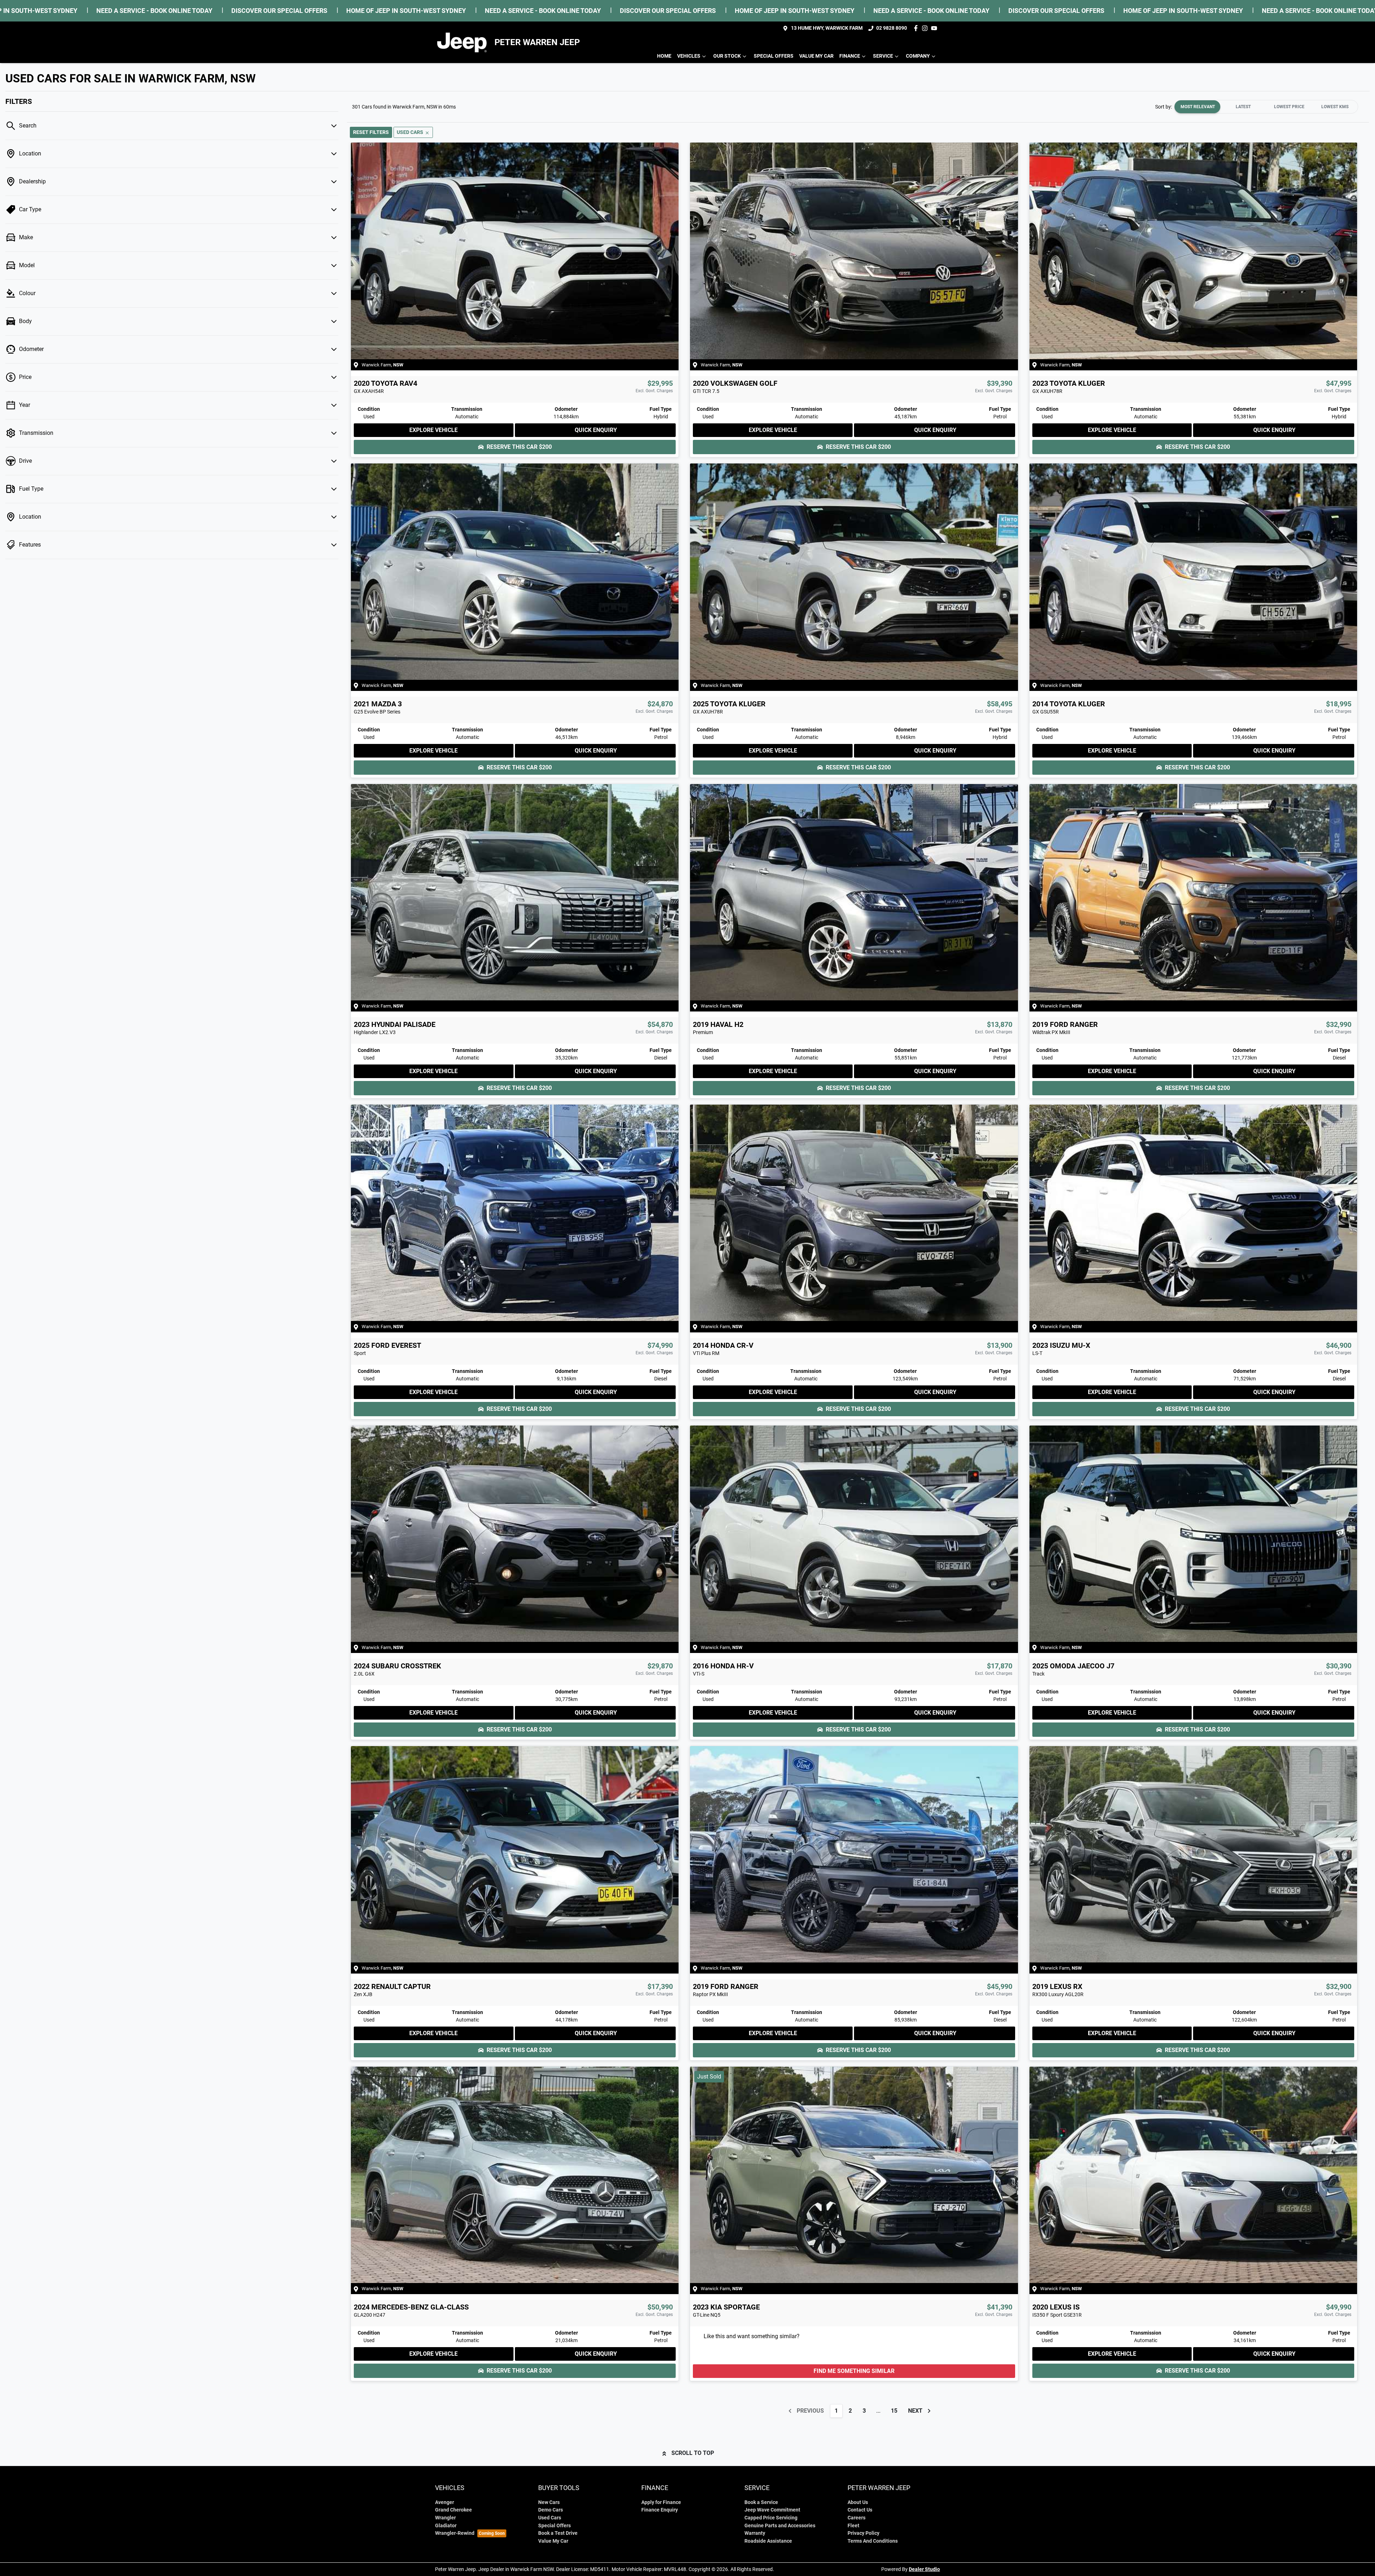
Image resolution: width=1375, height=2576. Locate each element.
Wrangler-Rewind (455, 2533)
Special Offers (774, 56)
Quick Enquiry (596, 430)
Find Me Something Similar (854, 2371)
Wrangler (445, 2518)
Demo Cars (551, 2510)
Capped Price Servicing (771, 2518)
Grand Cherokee (453, 2510)
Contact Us (860, 2510)
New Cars (549, 2502)
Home (664, 56)
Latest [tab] (1243, 107)
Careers (857, 2518)
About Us (858, 2502)
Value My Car (816, 56)
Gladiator (446, 2526)
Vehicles (689, 56)
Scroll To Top (693, 2453)
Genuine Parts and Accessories (780, 2526)
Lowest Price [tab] (1289, 107)
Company (918, 56)
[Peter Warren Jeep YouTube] (935, 28)
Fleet (853, 2526)
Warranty (755, 2533)
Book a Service (761, 2502)
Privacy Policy (863, 2533)
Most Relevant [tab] (1198, 107)
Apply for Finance (661, 2502)
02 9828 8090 (892, 28)
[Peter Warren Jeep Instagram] (926, 28)
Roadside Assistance (768, 2541)
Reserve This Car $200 (519, 447)
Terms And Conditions (873, 2541)
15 (894, 2411)
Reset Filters (371, 132)
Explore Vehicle (433, 430)
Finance (850, 56)
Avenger (445, 2502)
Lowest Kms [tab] (1335, 107)
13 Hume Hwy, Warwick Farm (827, 28)
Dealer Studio (924, 2569)
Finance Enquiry (660, 2510)
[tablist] (1266, 107)
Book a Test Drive (558, 2533)
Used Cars (550, 2518)
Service (883, 56)
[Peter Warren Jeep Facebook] (917, 28)
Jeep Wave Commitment (772, 2510)
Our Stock (727, 56)
